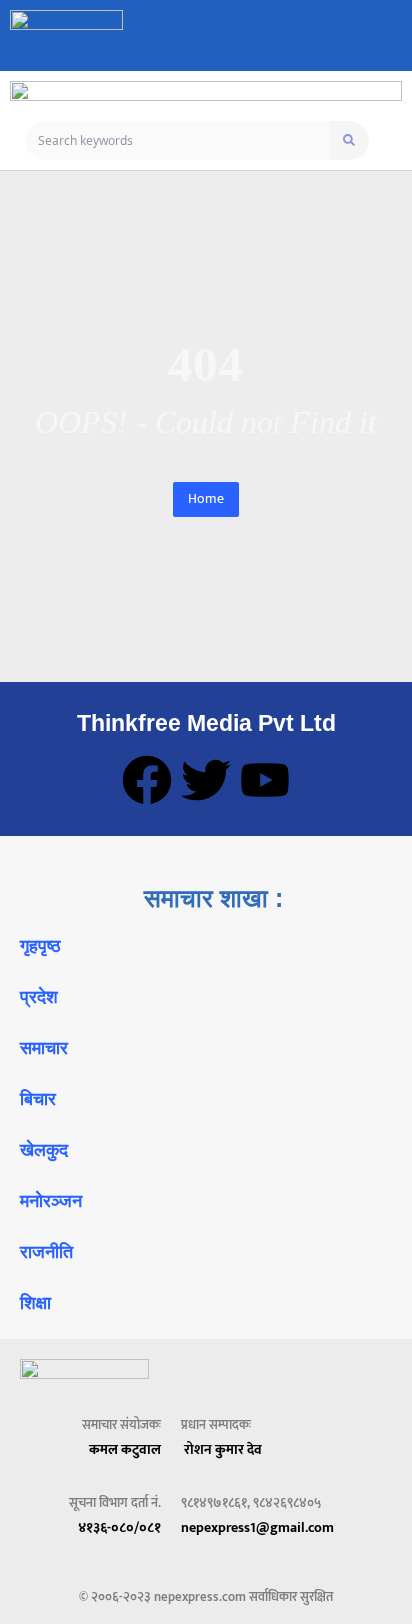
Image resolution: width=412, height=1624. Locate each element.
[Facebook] (147, 780)
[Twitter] (206, 780)
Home (206, 498)
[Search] (349, 140)
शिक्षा (35, 1303)
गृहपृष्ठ (40, 946)
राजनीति (46, 1252)
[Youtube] (265, 780)
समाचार (44, 1048)
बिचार (38, 1099)
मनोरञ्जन (51, 1201)
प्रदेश (39, 997)
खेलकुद (44, 1150)
